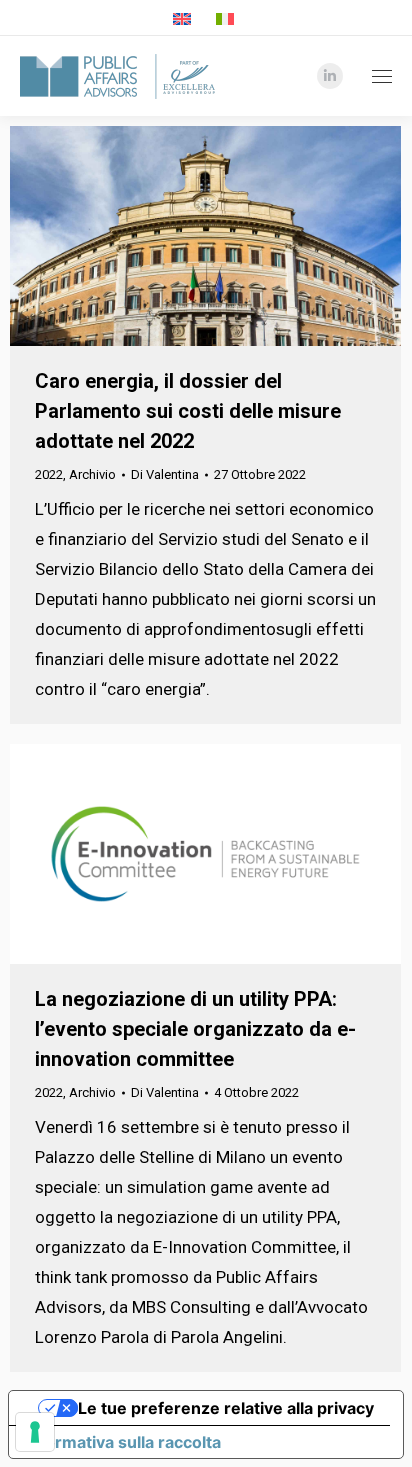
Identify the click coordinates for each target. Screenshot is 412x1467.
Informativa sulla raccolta (123, 1442)
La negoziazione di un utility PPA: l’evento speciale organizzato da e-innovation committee (195, 1029)
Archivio (92, 474)
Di (165, 474)
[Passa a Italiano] (227, 18)
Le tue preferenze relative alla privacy (226, 1408)
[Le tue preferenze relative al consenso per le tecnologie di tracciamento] (35, 1432)
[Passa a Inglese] (184, 18)
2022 (49, 474)
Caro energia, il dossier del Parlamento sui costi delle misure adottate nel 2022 (188, 411)
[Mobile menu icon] (377, 76)
